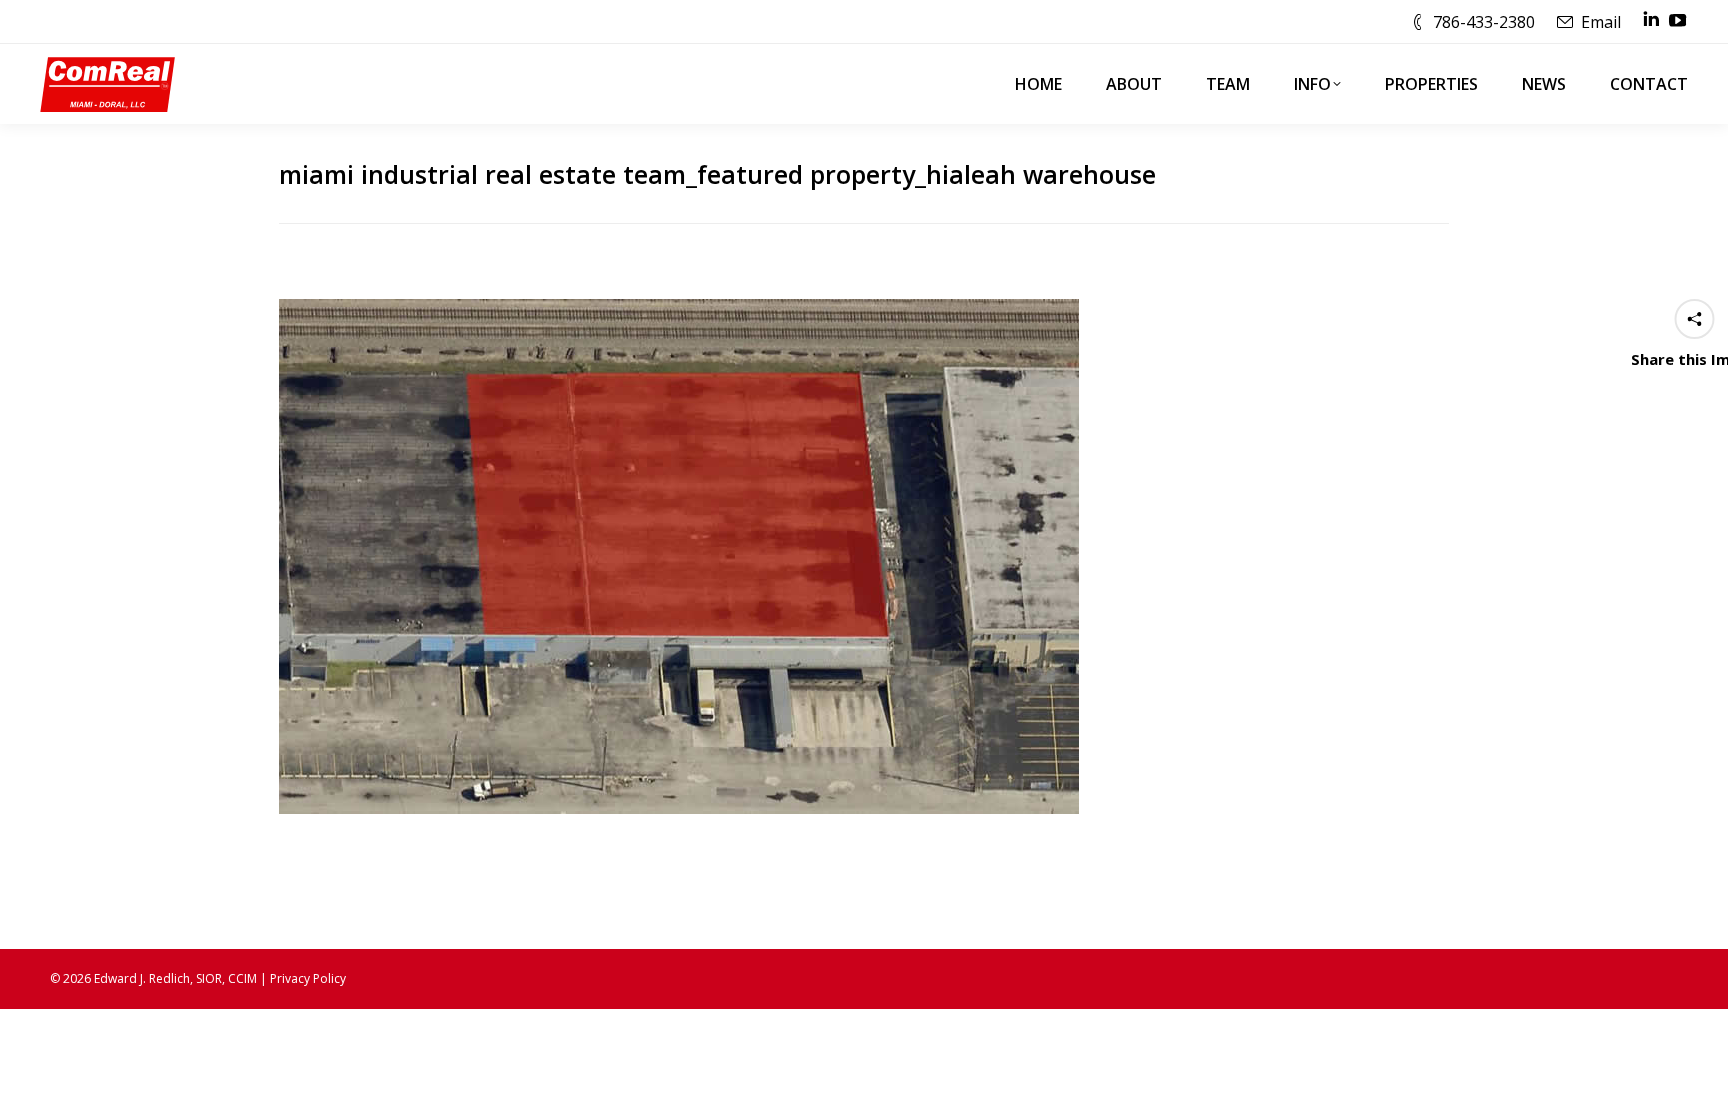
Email (1601, 22)
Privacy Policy (308, 978)
